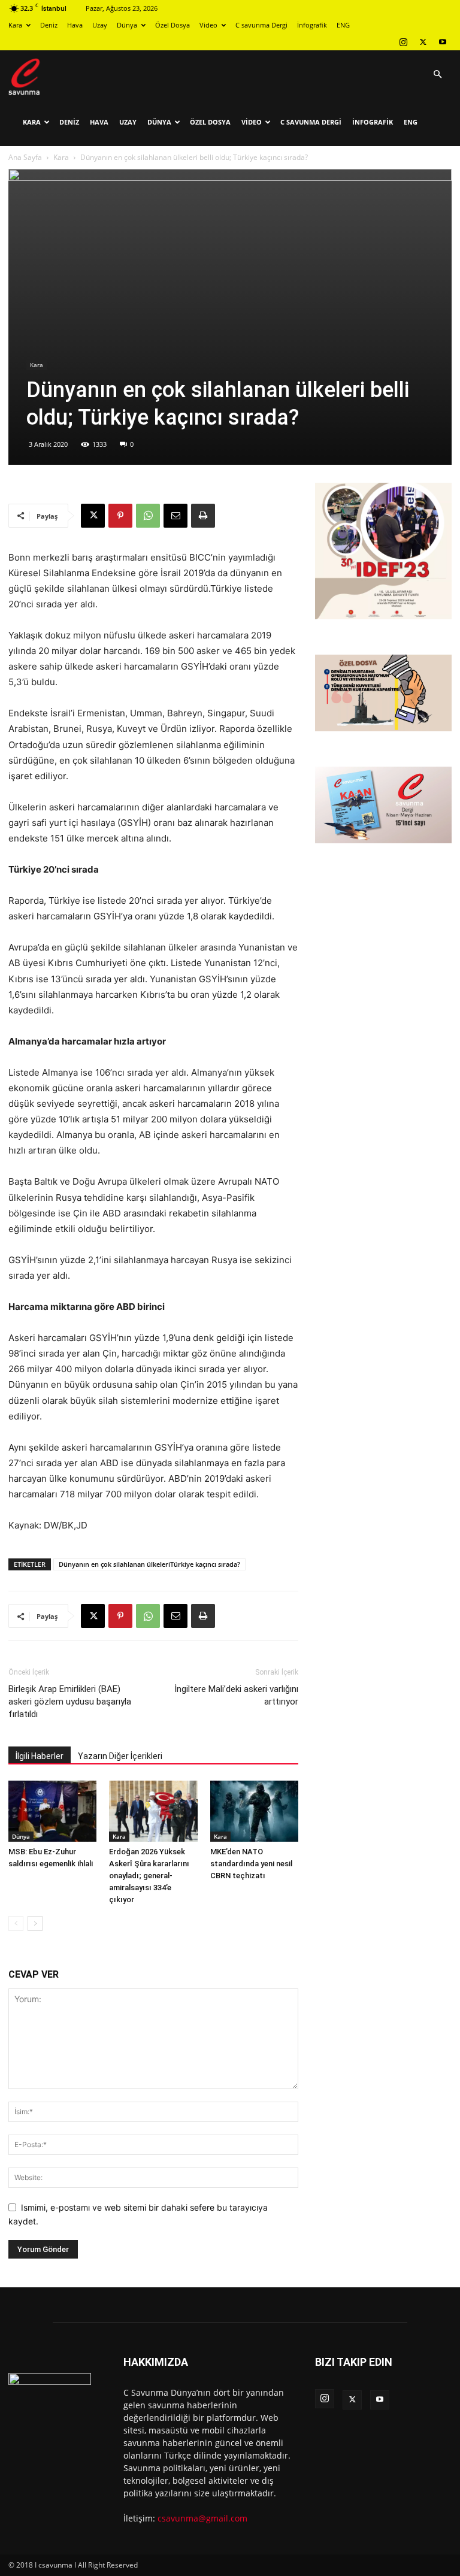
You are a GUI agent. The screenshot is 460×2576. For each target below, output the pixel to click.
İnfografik (312, 25)
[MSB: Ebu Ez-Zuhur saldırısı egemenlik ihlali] (52, 1811)
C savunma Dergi (261, 25)
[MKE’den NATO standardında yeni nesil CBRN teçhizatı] (254, 1811)
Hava (75, 25)
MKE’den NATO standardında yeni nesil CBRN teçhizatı (251, 1864)
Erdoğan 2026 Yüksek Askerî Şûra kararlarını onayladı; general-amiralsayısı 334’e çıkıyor (149, 1876)
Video (208, 25)
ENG (343, 25)
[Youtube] (443, 42)
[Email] (175, 516)
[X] (423, 42)
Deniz (49, 25)
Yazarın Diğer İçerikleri (120, 1756)
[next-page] (35, 1923)
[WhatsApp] (148, 516)
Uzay (100, 25)
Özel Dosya (172, 25)
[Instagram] (403, 42)
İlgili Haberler (40, 1756)
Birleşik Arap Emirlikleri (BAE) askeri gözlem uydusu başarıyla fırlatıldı (70, 1702)
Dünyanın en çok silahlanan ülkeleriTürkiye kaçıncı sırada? (149, 1564)
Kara (15, 25)
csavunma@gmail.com (202, 2518)
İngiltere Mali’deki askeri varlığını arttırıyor (236, 1695)
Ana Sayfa (25, 157)
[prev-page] (16, 1923)
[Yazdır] (203, 516)
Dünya (127, 25)
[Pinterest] (120, 516)
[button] (437, 75)
